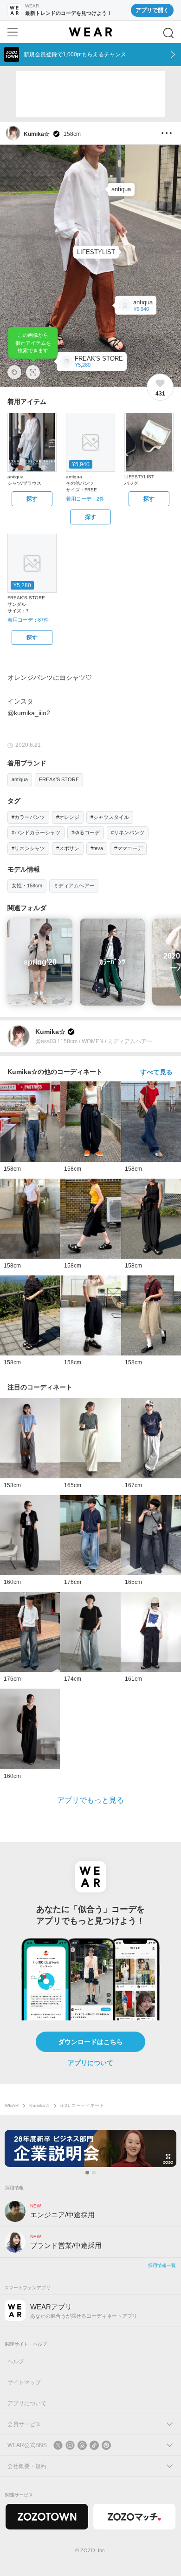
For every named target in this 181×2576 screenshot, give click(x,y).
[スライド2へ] (94, 2173)
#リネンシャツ (28, 848)
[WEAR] (90, 32)
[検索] (168, 33)
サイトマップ (24, 2382)
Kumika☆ (39, 2105)
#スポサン (68, 848)
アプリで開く (152, 10)
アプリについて (90, 2063)
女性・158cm (27, 885)
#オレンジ (68, 817)
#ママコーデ (128, 848)
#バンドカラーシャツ (36, 832)
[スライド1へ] (87, 2173)
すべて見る (156, 1072)
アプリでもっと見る (90, 1800)
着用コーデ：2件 (85, 499)
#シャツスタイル (110, 817)
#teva (97, 848)
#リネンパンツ (128, 832)
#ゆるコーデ (86, 832)
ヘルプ (16, 2361)
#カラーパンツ (28, 817)
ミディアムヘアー (74, 885)
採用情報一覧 (162, 2265)
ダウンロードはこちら (90, 2042)
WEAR (12, 2105)
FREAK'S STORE (59, 779)
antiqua (20, 779)
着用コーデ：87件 (28, 620)
